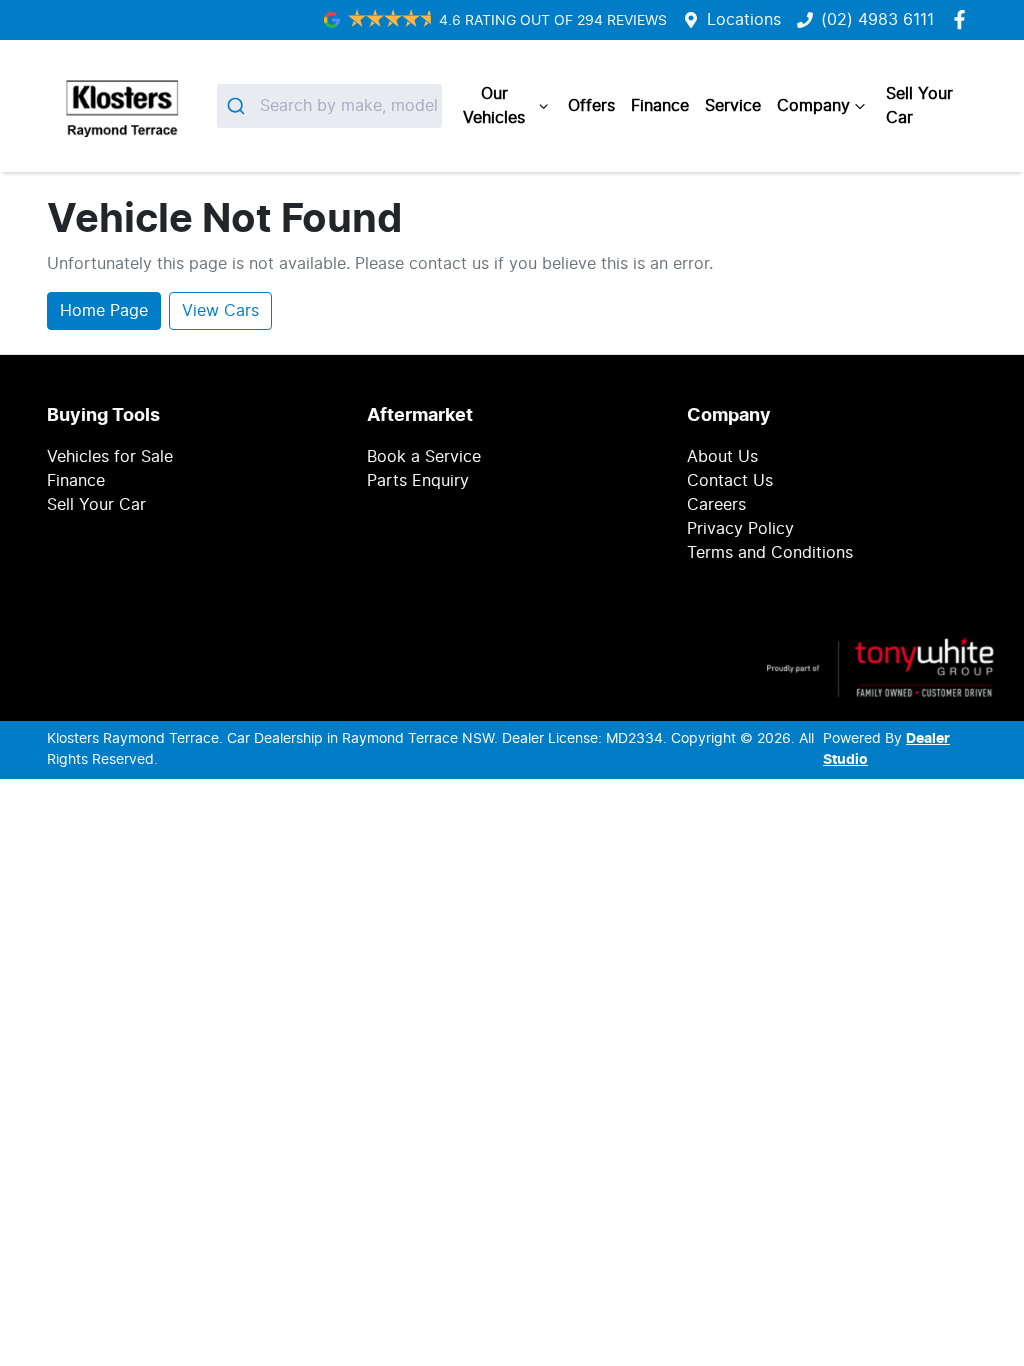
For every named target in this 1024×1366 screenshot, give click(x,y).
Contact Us (730, 481)
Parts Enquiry (418, 481)
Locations (744, 20)
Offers (591, 106)
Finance (660, 106)
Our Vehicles (494, 106)
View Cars (220, 311)
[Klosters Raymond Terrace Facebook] (963, 19)
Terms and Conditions (770, 553)
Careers (716, 505)
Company (813, 106)
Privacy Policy (740, 529)
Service (733, 106)
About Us (722, 457)
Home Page (104, 311)
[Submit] (238, 106)
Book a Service (424, 457)
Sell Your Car (919, 106)
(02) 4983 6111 (877, 20)
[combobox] (329, 106)
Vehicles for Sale (110, 457)
